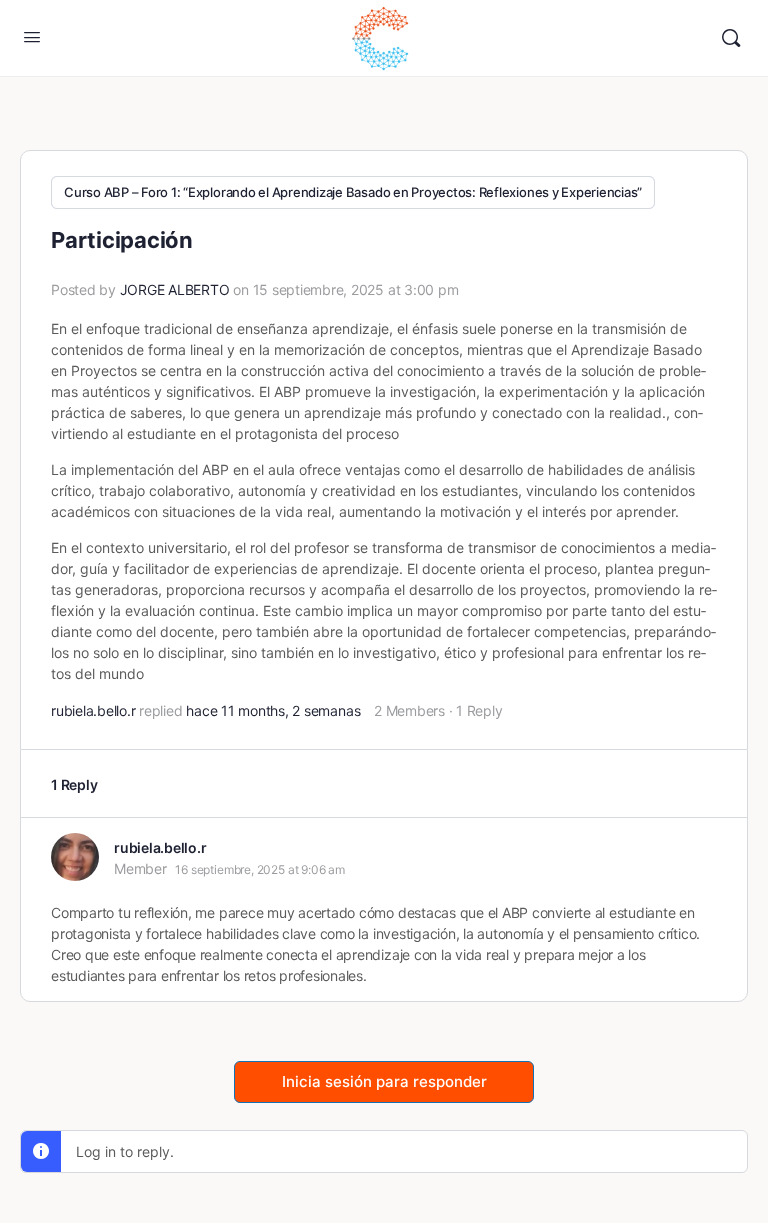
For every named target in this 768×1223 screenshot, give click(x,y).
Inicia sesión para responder (384, 1081)
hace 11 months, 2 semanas (273, 710)
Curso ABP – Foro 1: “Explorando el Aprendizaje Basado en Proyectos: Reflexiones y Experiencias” (353, 192)
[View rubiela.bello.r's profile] (75, 857)
